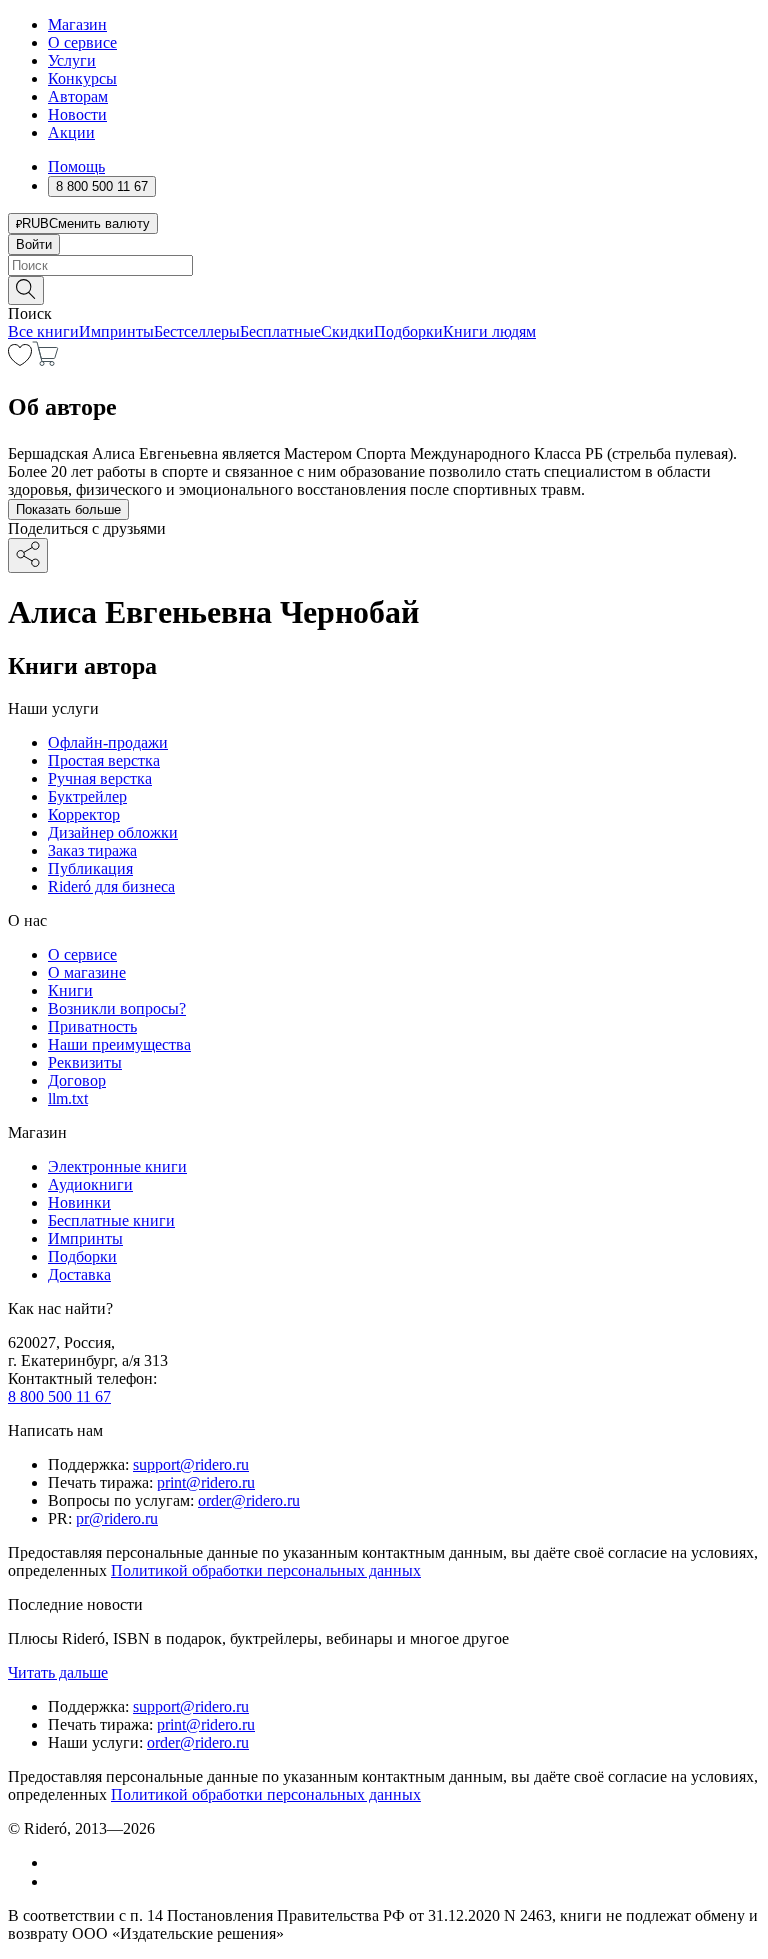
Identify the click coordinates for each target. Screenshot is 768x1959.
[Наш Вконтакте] (58, 1862)
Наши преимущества (119, 1044)
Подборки (408, 331)
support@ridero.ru (191, 1464)
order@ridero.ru (249, 1500)
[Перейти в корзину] (45, 360)
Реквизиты (85, 1062)
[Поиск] (26, 290)
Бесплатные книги (111, 1220)
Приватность (92, 1026)
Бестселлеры (197, 331)
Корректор (84, 814)
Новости (77, 114)
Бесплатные (280, 331)
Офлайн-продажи (108, 742)
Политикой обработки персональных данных (266, 1570)
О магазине (87, 972)
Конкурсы (82, 78)
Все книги (43, 331)
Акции (71, 132)
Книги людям (489, 331)
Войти (34, 244)
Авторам (78, 96)
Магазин (77, 24)
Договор (77, 1080)
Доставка (79, 1274)
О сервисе (82, 42)
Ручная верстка (100, 778)
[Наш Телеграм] (56, 1881)
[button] (384, 289)
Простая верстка (104, 760)
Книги (70, 990)
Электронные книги (117, 1166)
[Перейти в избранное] (20, 360)
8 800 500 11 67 (59, 1396)
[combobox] (384, 265)
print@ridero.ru (206, 1482)
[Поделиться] (28, 555)
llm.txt (68, 1098)
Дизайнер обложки (113, 832)
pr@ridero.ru (117, 1518)
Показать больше (68, 509)
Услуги (72, 60)
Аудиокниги (90, 1184)
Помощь (76, 166)
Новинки (79, 1202)
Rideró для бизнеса (111, 886)
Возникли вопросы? (117, 1008)
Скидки (347, 331)
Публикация (90, 868)
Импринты (116, 331)
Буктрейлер (87, 796)
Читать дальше (58, 1672)
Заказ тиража (92, 850)
